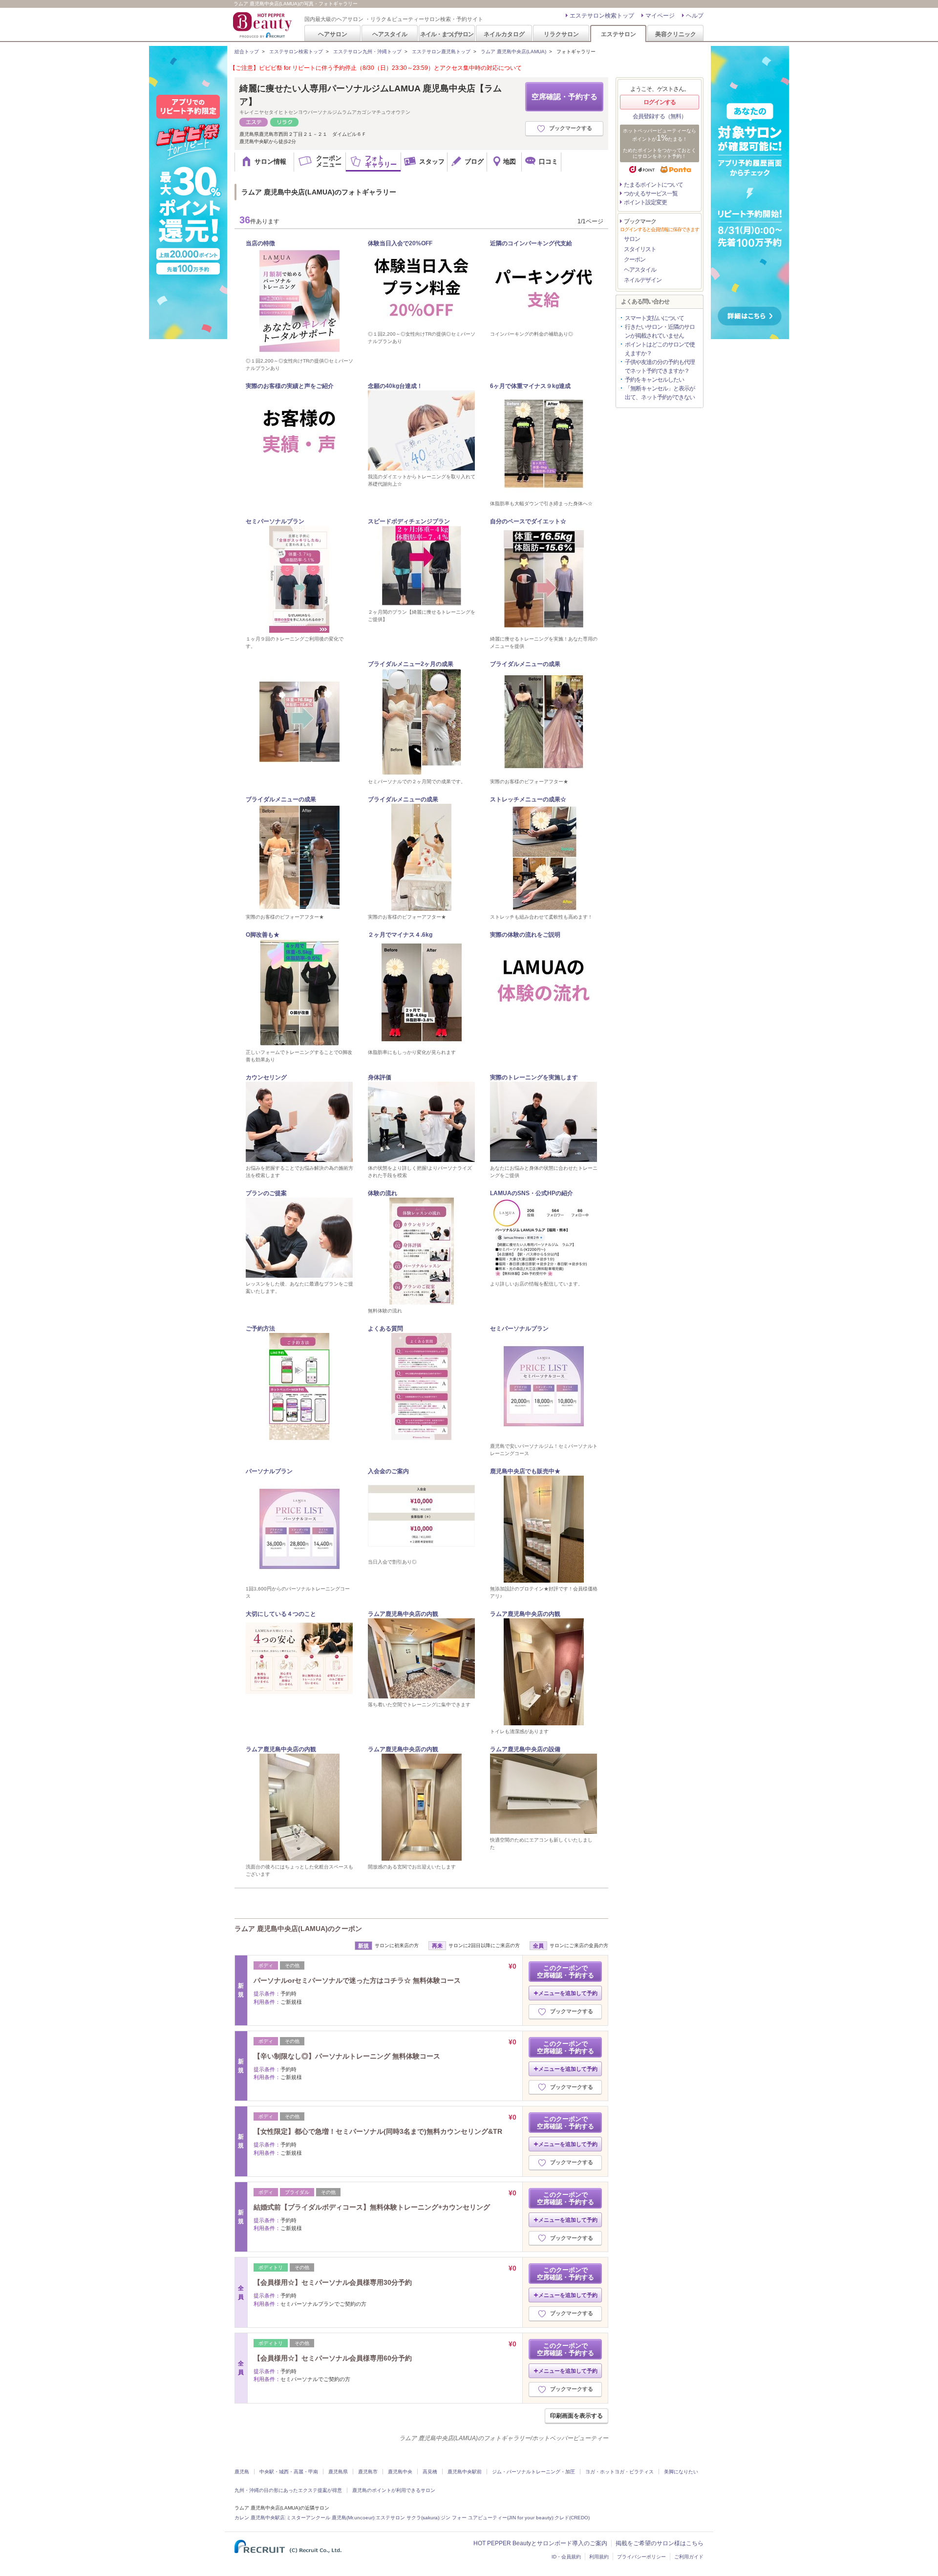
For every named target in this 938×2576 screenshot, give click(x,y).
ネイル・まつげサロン (447, 34)
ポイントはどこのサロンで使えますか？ (660, 349)
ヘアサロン (333, 34)
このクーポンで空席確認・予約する (565, 1972)
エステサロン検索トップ (602, 16)
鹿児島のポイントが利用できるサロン (394, 2490)
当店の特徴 (260, 243)
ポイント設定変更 (645, 202)
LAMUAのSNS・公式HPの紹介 (532, 1193)
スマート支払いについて (654, 318)
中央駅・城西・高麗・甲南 (289, 2472)
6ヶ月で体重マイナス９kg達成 (530, 386)
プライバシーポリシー (641, 2557)
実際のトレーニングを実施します (534, 1077)
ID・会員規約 (566, 2557)
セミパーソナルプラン (275, 521)
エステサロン (618, 34)
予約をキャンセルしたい (654, 380)
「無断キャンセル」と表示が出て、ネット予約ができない (660, 393)
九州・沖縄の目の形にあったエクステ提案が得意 (288, 2490)
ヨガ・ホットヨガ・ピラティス (619, 2472)
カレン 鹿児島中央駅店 (260, 2518)
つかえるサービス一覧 (651, 193)
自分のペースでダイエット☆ (528, 521)
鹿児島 (242, 2472)
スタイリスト (640, 249)
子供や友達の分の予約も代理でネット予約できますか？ (660, 366)
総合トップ (247, 52)
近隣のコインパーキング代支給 (531, 243)
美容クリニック (676, 34)
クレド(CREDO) (572, 2518)
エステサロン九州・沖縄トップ (367, 52)
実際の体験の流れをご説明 (525, 935)
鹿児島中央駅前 (465, 2472)
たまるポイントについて (653, 185)
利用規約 (599, 2557)
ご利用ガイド (689, 2557)
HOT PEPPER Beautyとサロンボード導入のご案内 (540, 2543)
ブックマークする (571, 128)
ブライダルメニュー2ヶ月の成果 (411, 664)
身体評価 (380, 1077)
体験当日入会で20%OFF (400, 243)
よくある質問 (385, 1329)
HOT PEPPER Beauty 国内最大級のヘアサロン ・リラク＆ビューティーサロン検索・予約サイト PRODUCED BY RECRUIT (263, 25)
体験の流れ (383, 1193)
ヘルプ (695, 16)
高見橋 (430, 2472)
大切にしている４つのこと (281, 1614)
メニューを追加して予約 (568, 1993)
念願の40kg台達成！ (395, 386)
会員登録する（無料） (660, 116)
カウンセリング (266, 1077)
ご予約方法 (260, 1329)
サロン (632, 239)
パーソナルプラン (269, 1471)
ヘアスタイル (390, 34)
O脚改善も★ (263, 935)
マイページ (660, 16)
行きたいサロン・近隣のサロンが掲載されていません (660, 331)
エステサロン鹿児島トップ (441, 52)
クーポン (635, 259)
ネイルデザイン (643, 280)
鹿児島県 (338, 2472)
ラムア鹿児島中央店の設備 (525, 1749)
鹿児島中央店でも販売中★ (525, 1471)
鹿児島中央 (400, 2472)
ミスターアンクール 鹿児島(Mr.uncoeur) (330, 2518)
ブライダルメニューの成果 (525, 664)
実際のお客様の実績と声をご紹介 (290, 386)
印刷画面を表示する (576, 2416)
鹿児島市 (368, 2472)
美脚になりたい (681, 2472)
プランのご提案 (266, 1193)
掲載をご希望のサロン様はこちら (660, 2543)
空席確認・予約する (565, 97)
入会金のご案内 (388, 1471)
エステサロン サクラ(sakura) (407, 2518)
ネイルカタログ (504, 34)
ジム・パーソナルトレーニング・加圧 (533, 2472)
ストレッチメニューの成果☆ (528, 799)
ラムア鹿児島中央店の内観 (403, 1614)
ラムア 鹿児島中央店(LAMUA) (513, 52)
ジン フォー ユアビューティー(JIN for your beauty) (497, 2518)
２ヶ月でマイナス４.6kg (400, 935)
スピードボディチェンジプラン (409, 521)
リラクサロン (561, 34)
